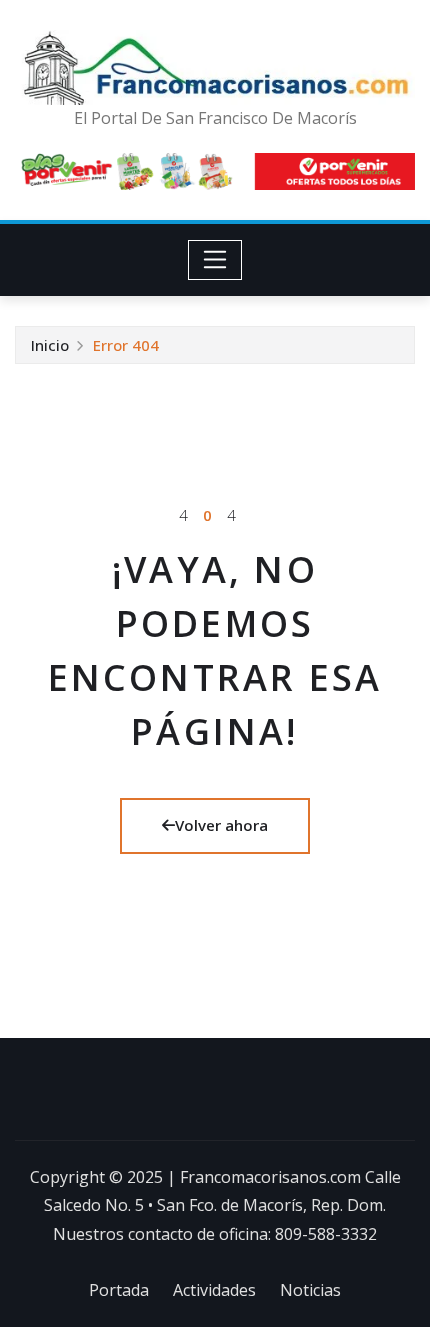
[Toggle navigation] (215, 260)
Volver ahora (221, 825)
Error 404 (126, 345)
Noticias (310, 1290)
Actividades (214, 1290)
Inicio (50, 345)
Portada (119, 1290)
